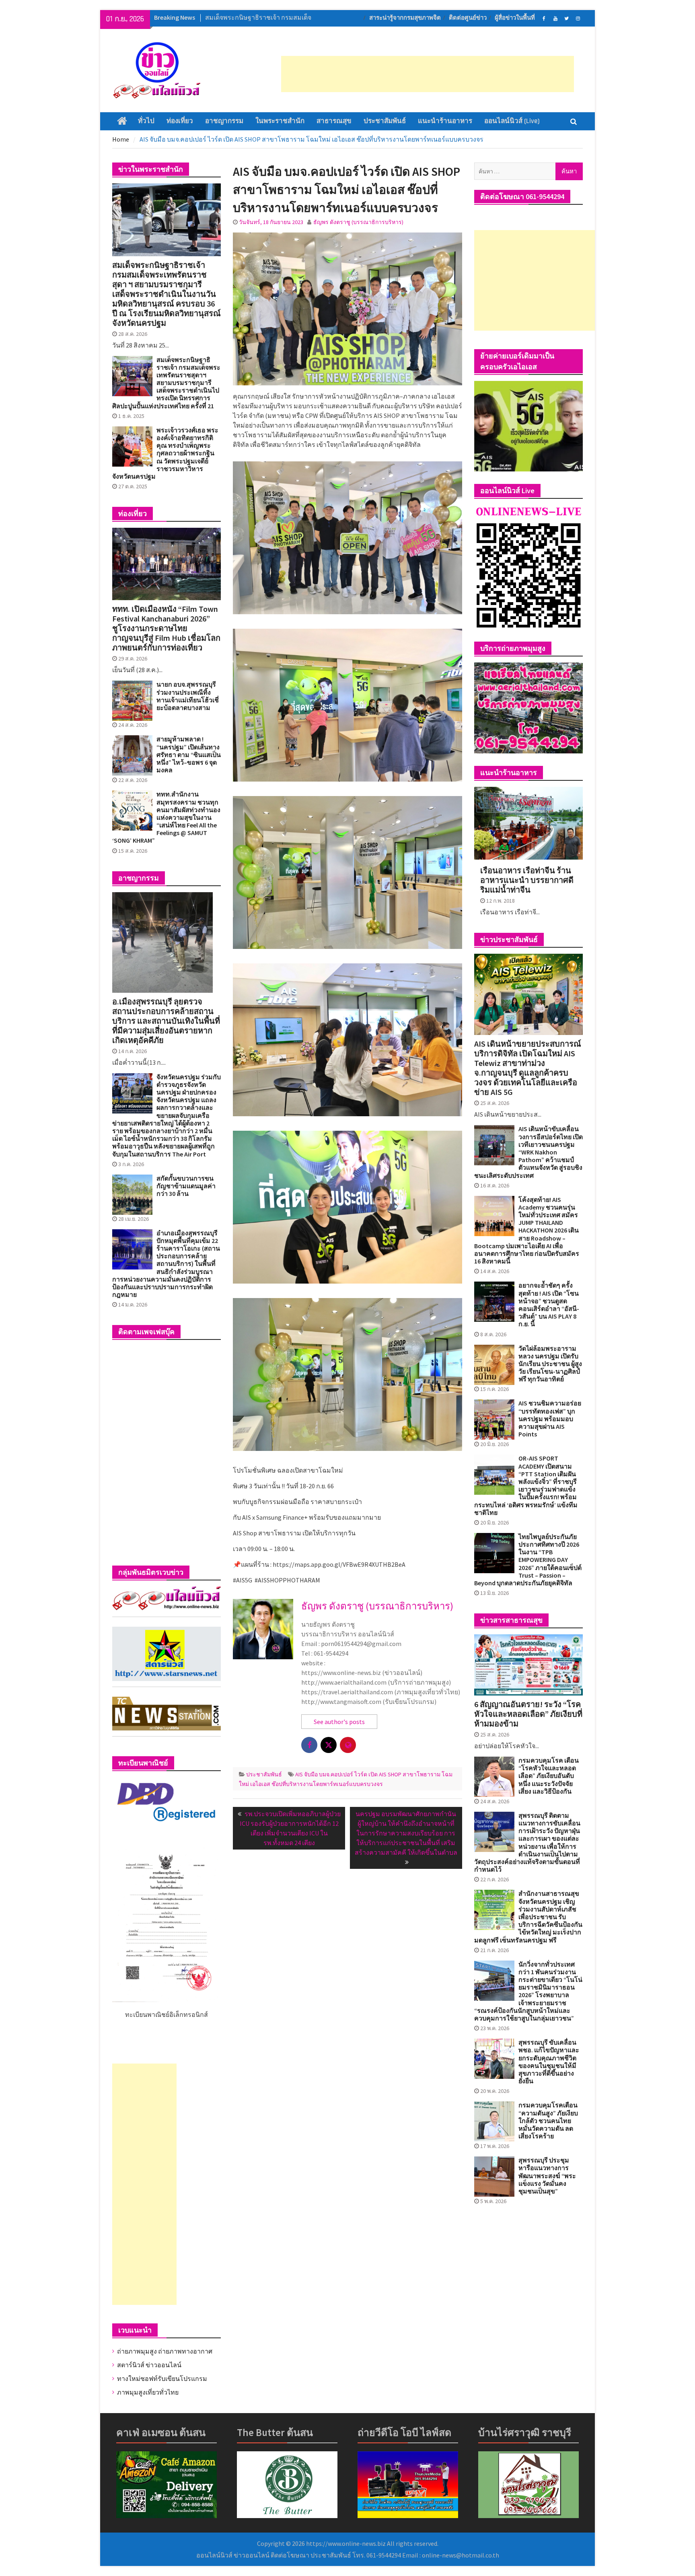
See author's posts (339, 1722)
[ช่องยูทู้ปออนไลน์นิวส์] (555, 18)
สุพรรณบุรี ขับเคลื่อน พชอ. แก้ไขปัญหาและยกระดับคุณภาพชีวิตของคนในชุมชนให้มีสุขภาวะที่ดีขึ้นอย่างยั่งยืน (549, 2062)
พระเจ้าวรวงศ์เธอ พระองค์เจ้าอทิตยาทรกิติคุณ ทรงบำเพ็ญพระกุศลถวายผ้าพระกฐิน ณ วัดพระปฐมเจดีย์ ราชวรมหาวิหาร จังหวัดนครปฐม (165, 453)
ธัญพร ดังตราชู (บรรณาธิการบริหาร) (358, 222)
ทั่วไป (146, 121)
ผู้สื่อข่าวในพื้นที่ (515, 18)
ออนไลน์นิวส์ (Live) (512, 121)
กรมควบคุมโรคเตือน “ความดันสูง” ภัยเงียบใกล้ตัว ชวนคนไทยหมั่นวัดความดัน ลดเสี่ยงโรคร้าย (548, 2121)
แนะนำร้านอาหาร (445, 121)
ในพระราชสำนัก (280, 121)
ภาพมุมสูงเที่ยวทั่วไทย (148, 2392)
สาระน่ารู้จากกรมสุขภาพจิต (405, 18)
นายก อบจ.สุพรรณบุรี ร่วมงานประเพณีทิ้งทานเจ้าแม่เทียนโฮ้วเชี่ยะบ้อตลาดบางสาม (188, 696)
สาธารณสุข (334, 121)
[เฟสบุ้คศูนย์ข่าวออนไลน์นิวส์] (544, 18)
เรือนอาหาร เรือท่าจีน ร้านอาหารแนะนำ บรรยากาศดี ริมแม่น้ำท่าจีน (527, 880)
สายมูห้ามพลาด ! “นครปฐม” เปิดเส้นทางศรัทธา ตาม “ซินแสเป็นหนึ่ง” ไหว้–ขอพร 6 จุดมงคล (189, 755)
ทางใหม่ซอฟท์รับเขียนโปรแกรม (162, 2378)
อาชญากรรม (224, 121)
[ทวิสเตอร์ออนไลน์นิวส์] (566, 18)
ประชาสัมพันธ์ (385, 121)
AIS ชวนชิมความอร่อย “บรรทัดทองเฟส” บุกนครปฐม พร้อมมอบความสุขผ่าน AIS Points (550, 1419)
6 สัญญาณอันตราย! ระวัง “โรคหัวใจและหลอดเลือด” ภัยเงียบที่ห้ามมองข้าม (528, 1714)
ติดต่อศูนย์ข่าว (468, 18)
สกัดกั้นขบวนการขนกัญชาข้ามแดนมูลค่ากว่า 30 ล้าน (186, 1186)
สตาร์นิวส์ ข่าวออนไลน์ (149, 2365)
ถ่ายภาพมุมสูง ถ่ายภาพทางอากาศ (165, 2351)
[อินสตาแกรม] (578, 18)
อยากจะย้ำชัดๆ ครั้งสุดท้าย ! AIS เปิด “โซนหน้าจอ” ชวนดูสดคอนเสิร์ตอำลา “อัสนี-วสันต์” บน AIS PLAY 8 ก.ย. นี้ (549, 1305)
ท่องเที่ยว (180, 121)
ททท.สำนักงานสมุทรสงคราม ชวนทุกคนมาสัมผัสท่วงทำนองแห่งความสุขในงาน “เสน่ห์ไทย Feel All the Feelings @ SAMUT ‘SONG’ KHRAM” (166, 817)
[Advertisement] (428, 74)
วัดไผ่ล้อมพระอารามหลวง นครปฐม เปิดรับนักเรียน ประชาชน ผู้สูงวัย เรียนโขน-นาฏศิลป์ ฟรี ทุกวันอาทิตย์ (550, 1364)
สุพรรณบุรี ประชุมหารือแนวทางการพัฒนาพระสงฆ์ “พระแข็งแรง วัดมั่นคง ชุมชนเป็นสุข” (547, 2176)
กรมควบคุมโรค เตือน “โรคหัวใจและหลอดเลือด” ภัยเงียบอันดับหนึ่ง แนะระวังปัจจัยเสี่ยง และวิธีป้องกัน (549, 1776)
